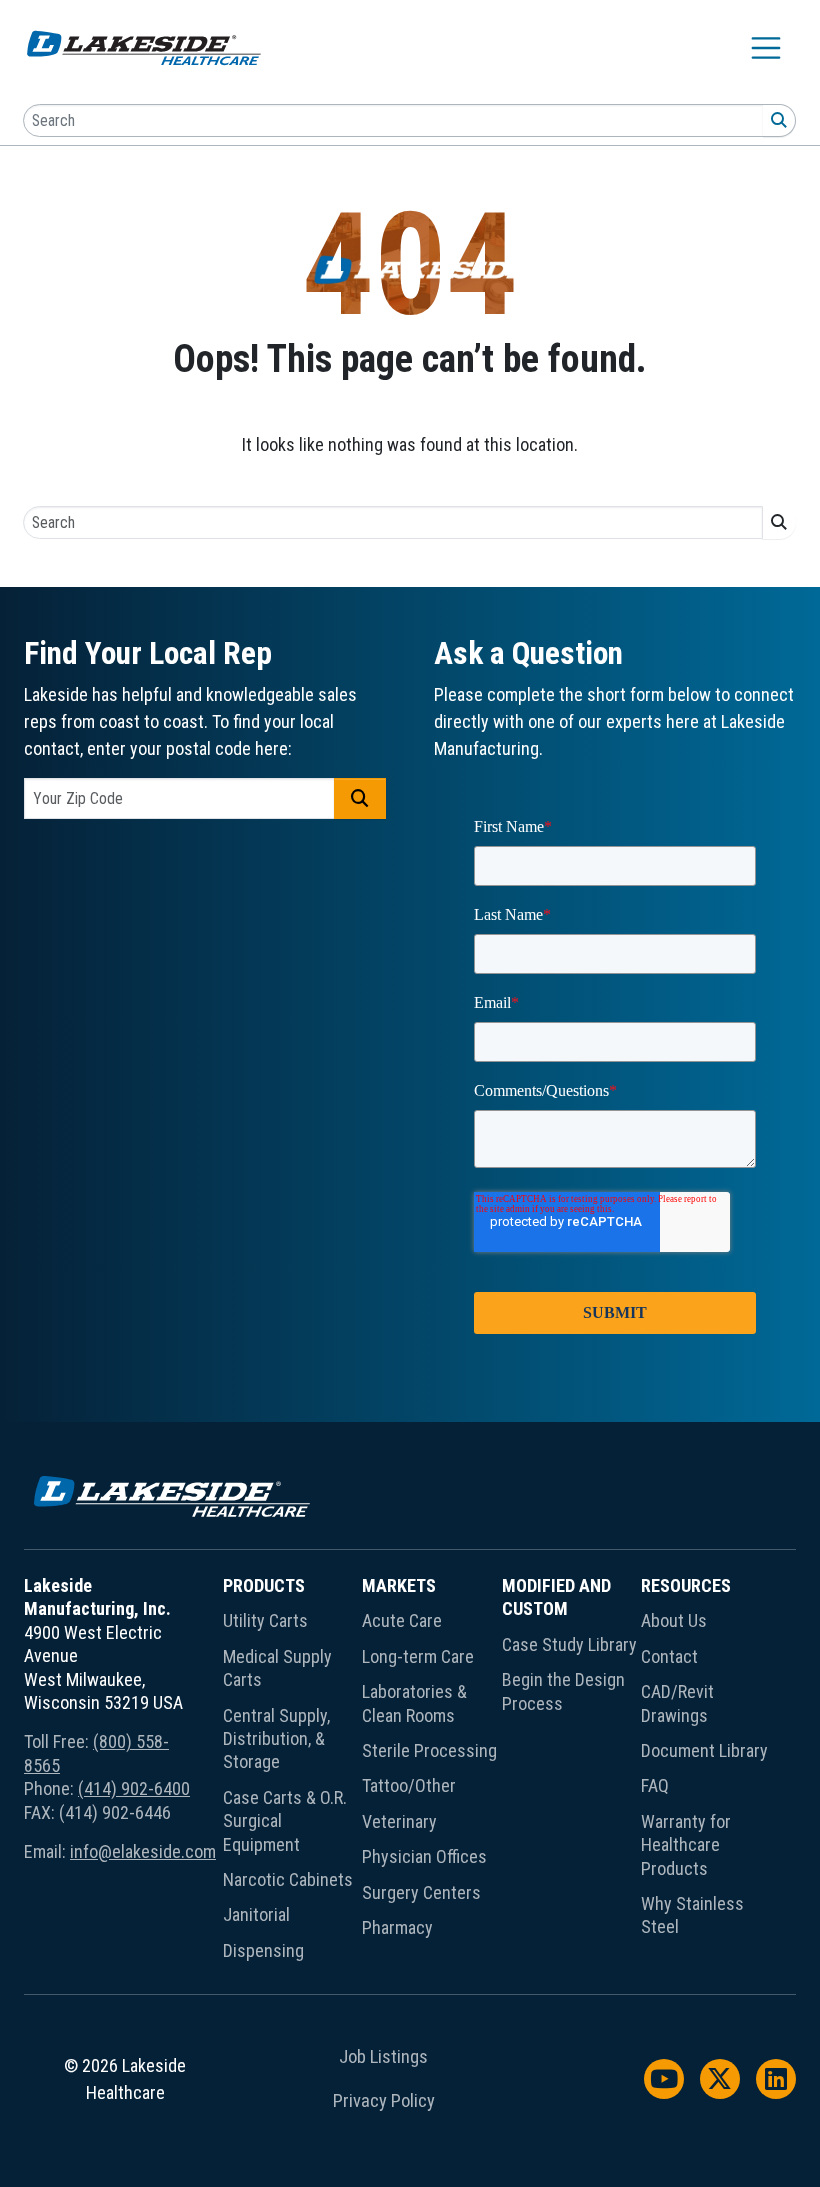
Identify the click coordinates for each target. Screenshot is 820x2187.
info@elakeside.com (143, 1851)
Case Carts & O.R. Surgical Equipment (285, 1821)
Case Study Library (569, 1644)
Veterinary (399, 1821)
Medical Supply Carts (277, 1668)
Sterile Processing (429, 1750)
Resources (686, 1585)
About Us (674, 1620)
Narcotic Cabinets (288, 1879)
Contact (669, 1656)
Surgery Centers (421, 1892)
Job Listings (383, 2057)
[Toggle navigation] (766, 48)
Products (264, 1585)
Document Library (704, 1750)
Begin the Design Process (563, 1691)
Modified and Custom (556, 1597)
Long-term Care (418, 1656)
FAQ (655, 1785)
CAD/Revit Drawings (677, 1703)
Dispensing (263, 1950)
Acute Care (402, 1620)
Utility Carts (265, 1620)
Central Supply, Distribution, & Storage (276, 1739)
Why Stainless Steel (692, 1915)
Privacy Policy (384, 2101)
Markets (399, 1585)
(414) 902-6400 (134, 1788)
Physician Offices (424, 1856)
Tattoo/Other (409, 1785)
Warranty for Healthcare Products (686, 1845)
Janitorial (256, 1914)
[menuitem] (292, 1772)
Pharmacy (397, 1927)
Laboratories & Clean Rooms (414, 1703)
